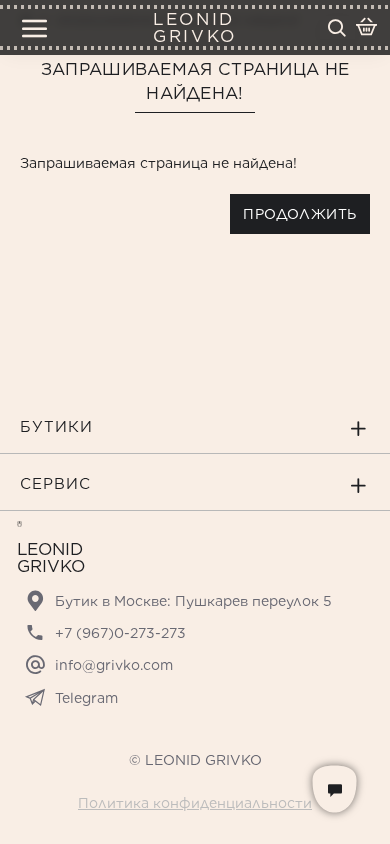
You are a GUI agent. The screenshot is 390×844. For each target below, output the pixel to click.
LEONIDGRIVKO (194, 27)
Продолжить (300, 214)
